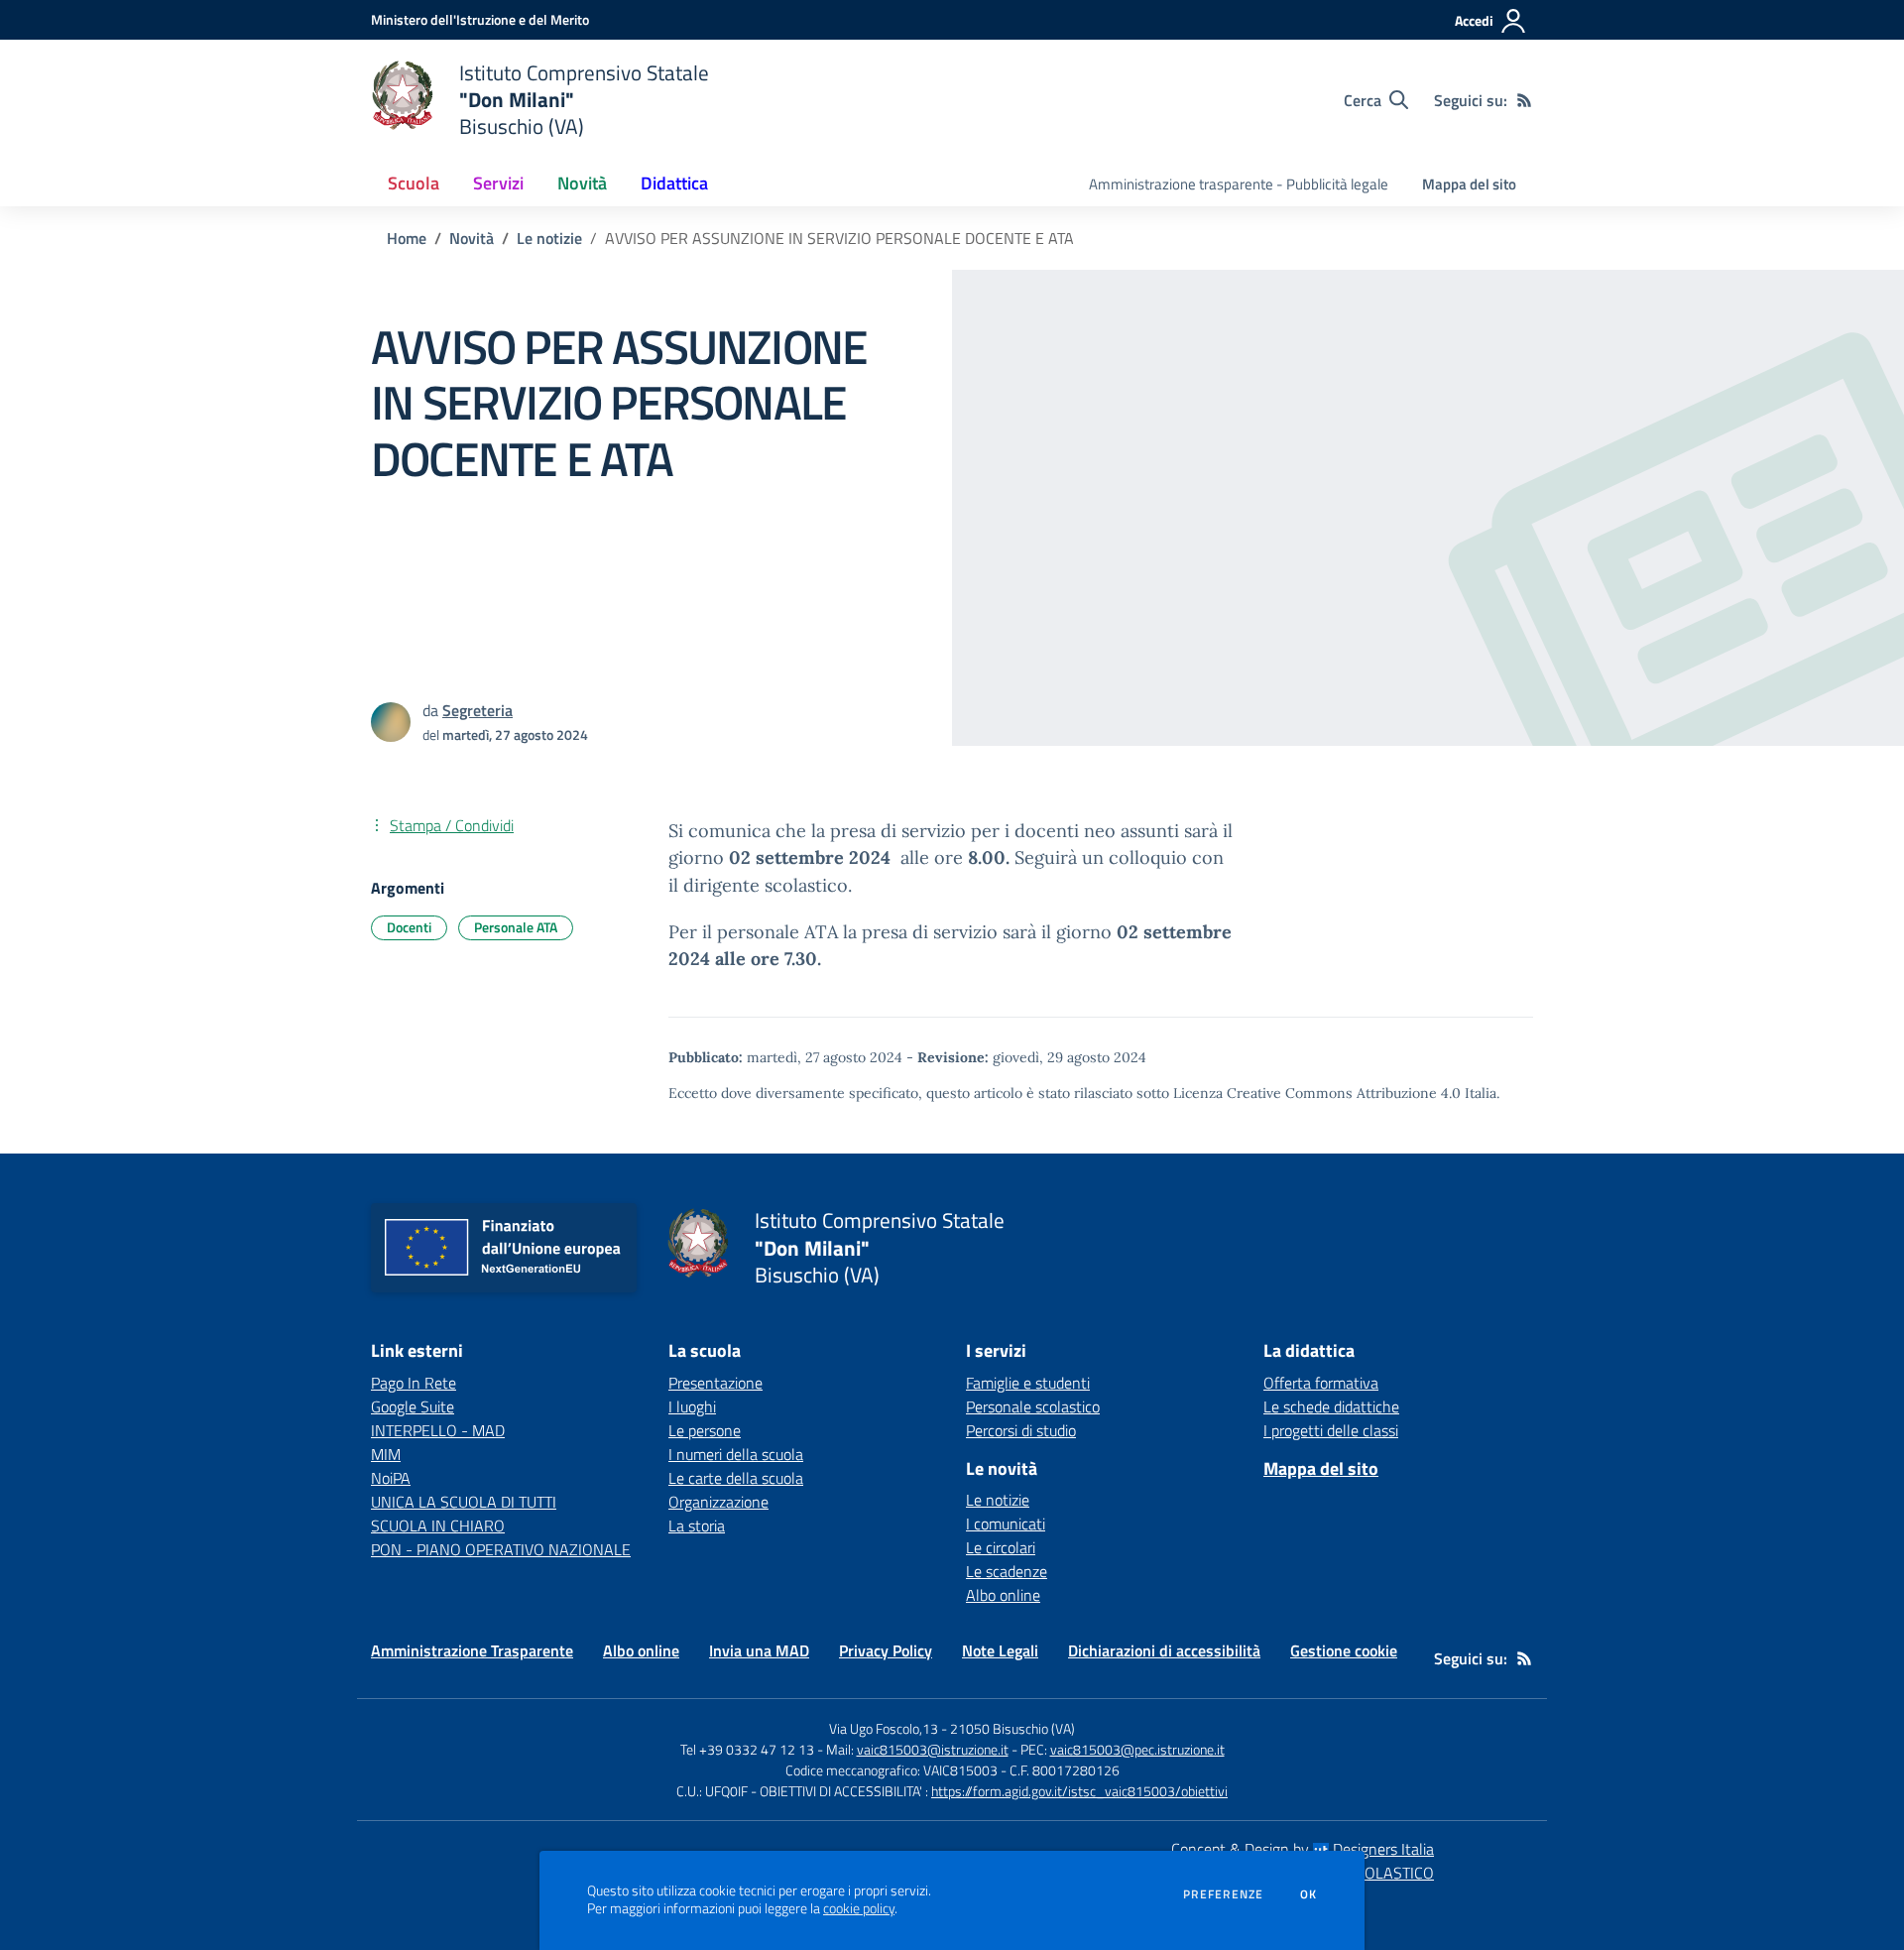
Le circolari (1001, 1547)
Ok (1309, 1894)
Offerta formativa (1321, 1383)
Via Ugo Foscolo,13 (884, 1728)
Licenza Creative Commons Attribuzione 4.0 (1317, 1093)
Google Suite (413, 1406)
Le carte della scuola (736, 1478)
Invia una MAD (759, 1650)
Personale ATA (516, 927)
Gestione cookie (1344, 1650)
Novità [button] (582, 183)
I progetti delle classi (1331, 1430)
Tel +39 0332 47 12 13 (747, 1749)
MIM (386, 1454)
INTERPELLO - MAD (438, 1430)
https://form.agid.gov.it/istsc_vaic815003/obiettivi (1079, 1791)
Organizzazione (718, 1502)
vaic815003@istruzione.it (933, 1749)
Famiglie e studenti (1028, 1383)
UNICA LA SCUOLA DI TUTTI (464, 1502)
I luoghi (692, 1406)
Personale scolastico (1033, 1406)
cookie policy (859, 1908)
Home (407, 238)
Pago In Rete (414, 1383)
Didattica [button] (674, 183)
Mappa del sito (1469, 184)
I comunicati (1006, 1523)
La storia (697, 1525)
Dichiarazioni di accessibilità (1164, 1650)
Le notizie (549, 238)
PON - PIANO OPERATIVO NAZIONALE (501, 1549)
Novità (472, 238)
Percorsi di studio (1021, 1430)
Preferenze (1223, 1894)
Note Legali (1000, 1650)
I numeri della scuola (736, 1454)
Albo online (1003, 1595)
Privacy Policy (886, 1650)
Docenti (409, 927)
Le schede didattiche (1331, 1406)
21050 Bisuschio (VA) (1012, 1728)
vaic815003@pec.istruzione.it (1137, 1749)
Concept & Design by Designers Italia (1303, 1849)
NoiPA (391, 1478)
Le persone (705, 1430)
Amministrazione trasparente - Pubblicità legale (1239, 184)
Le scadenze (1007, 1571)
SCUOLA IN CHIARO (438, 1525)
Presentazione (715, 1383)
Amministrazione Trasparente (472, 1650)
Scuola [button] (414, 183)
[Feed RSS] (1524, 100)
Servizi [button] (498, 183)
